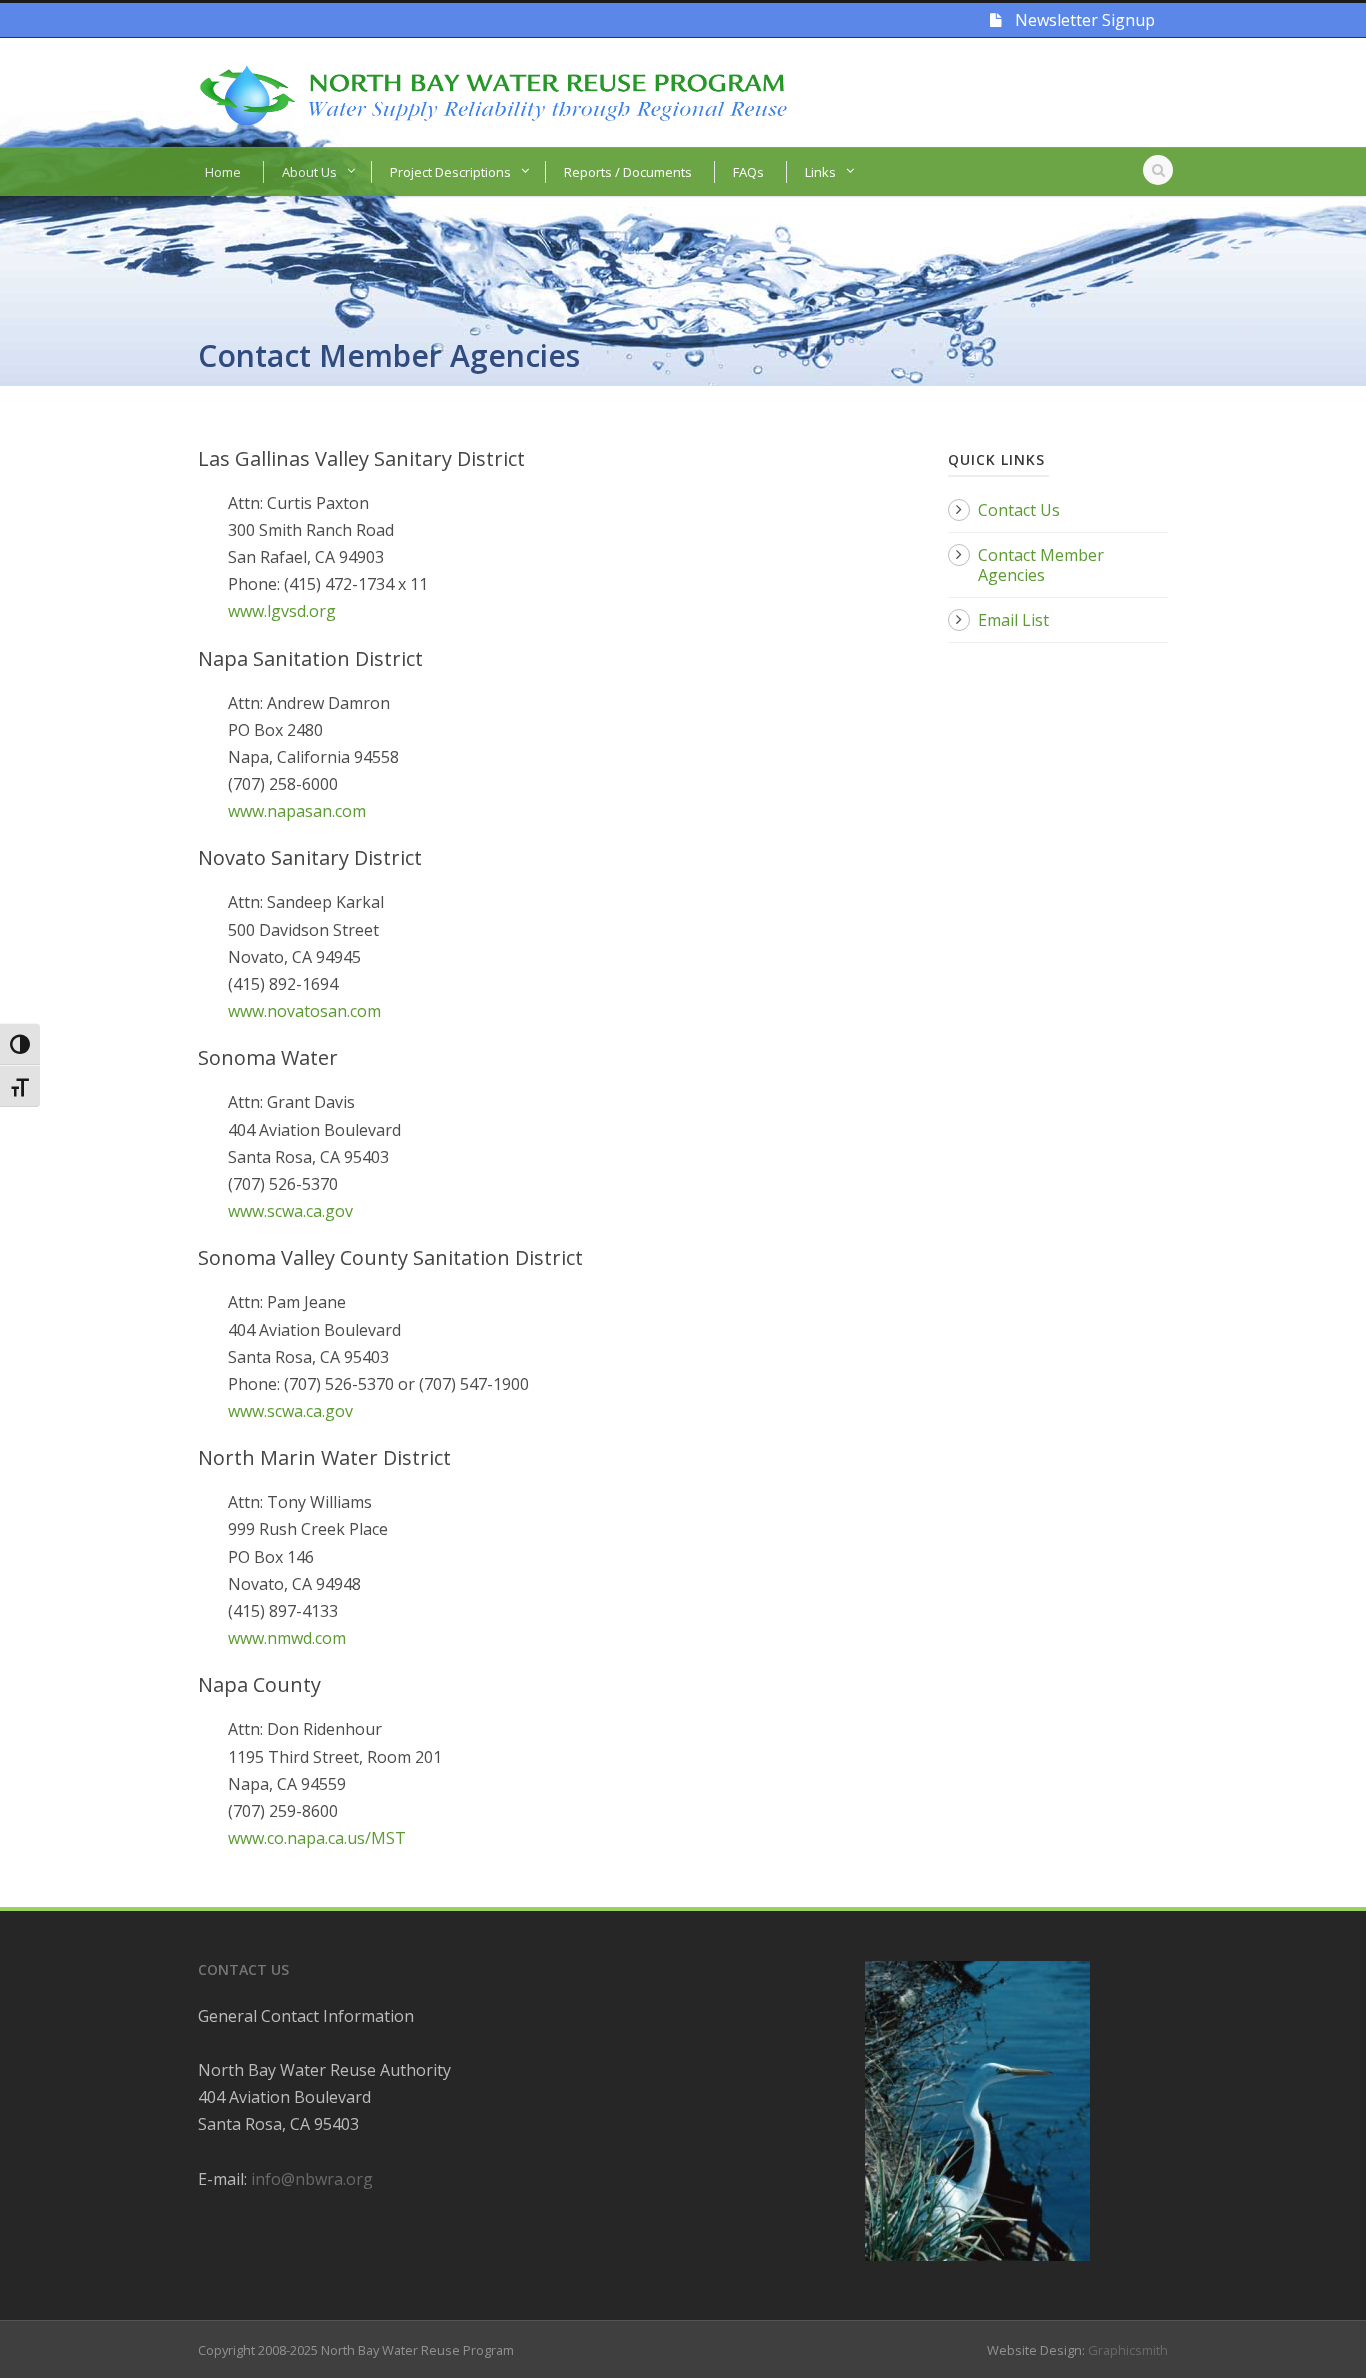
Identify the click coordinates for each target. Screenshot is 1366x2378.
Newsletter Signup (1083, 20)
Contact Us (1019, 510)
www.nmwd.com (287, 1638)
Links (820, 172)
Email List (1013, 620)
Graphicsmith (1128, 2350)
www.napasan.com (297, 811)
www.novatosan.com (304, 1011)
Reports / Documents (628, 172)
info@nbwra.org (312, 2179)
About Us (309, 172)
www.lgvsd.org (282, 611)
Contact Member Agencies (1041, 565)
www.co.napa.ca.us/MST (317, 1838)
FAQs (748, 172)
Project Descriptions (450, 172)
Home (223, 172)
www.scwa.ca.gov (290, 1211)
